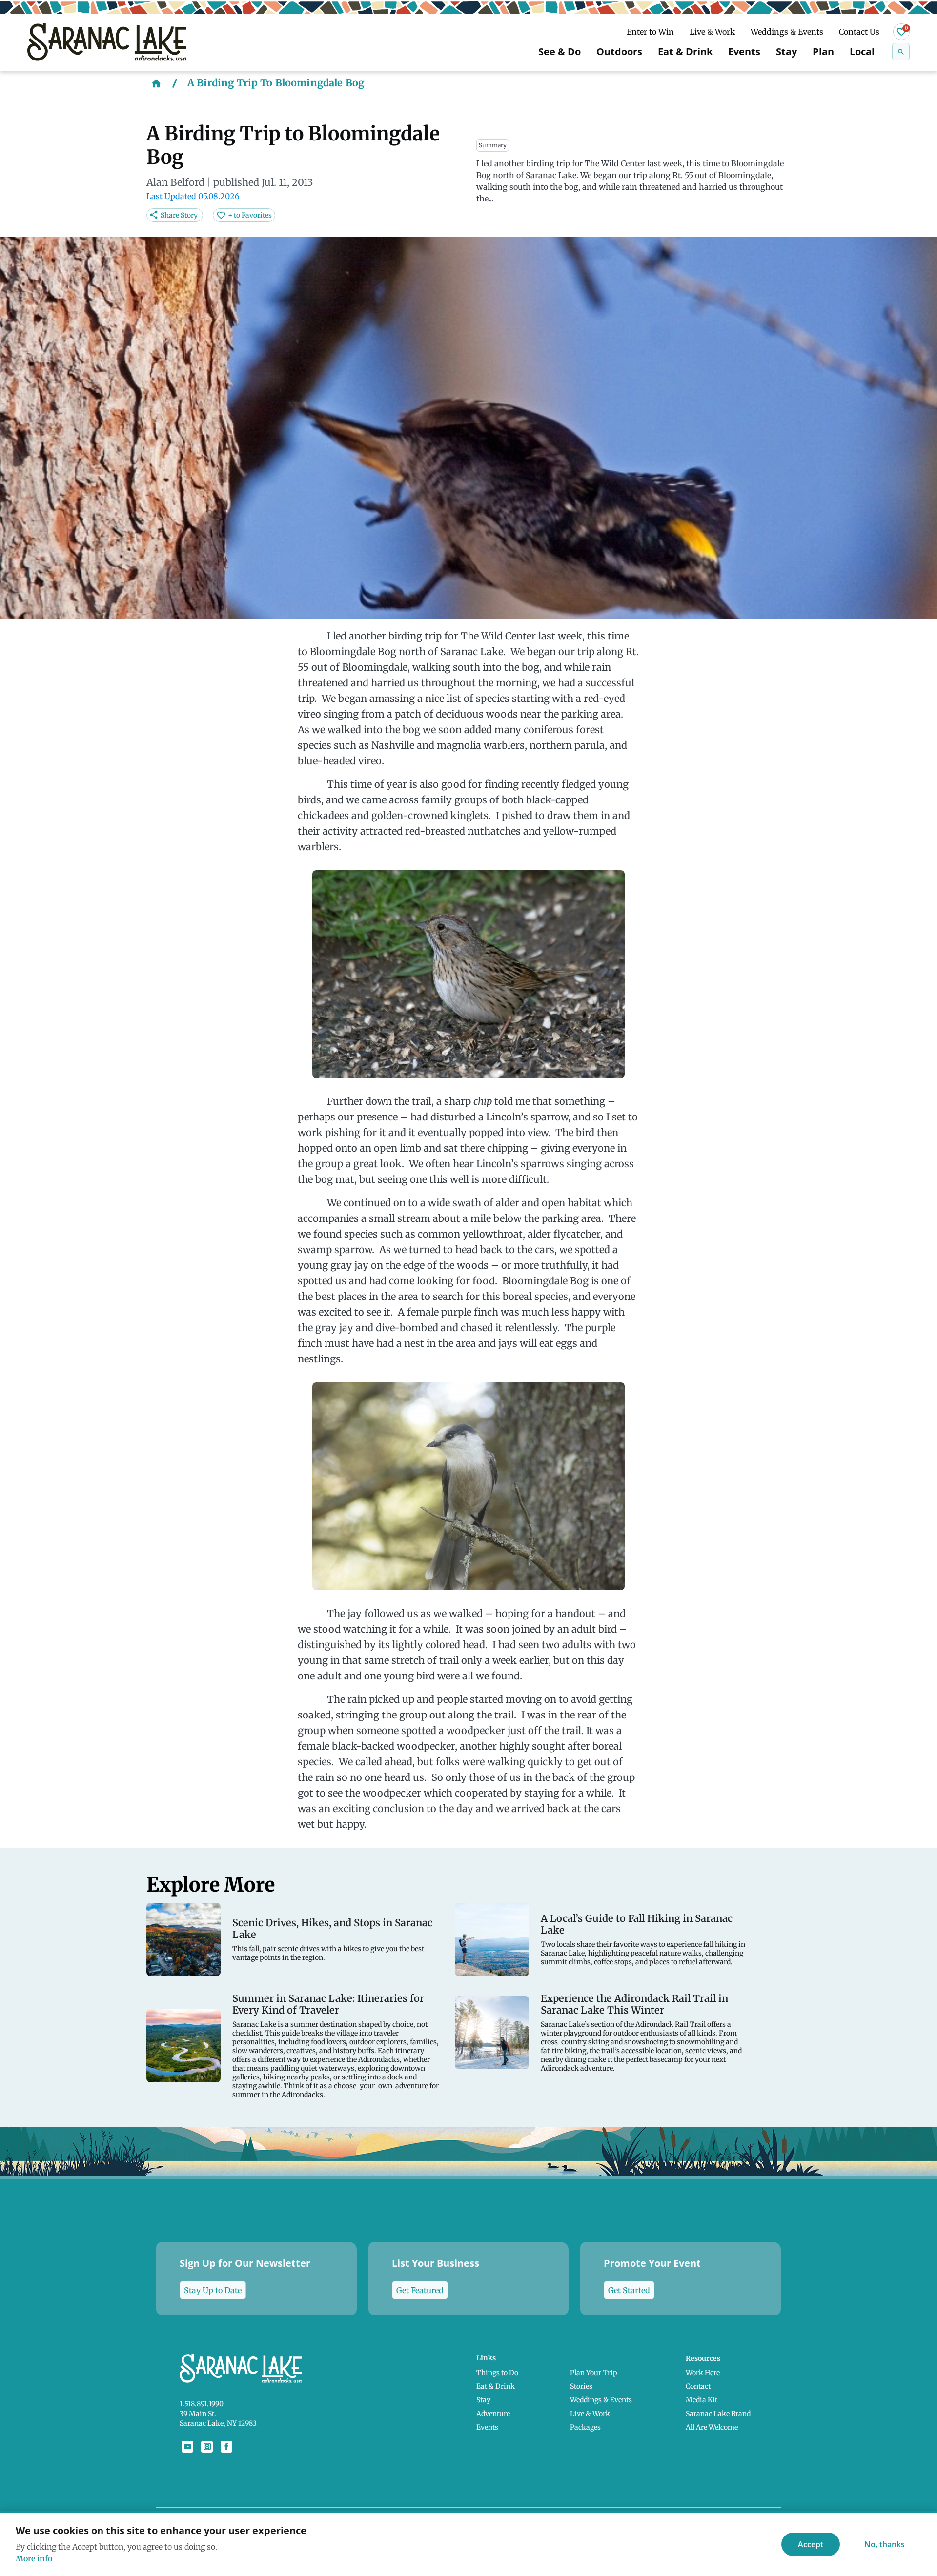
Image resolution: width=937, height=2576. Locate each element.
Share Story (179, 215)
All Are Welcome (712, 2427)
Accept (811, 2544)
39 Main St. (198, 2414)
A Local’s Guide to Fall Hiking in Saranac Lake (637, 1924)
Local (862, 51)
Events (744, 51)
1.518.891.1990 (202, 2404)
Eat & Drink (685, 51)
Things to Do (497, 2373)
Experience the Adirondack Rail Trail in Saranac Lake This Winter (634, 2004)
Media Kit (702, 2400)
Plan (823, 51)
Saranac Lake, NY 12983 (218, 2423)
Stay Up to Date (213, 2290)
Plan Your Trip (594, 2373)
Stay (786, 51)
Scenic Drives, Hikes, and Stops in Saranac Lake (332, 1929)
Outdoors (619, 51)
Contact (698, 2386)
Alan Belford (175, 182)
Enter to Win (650, 32)
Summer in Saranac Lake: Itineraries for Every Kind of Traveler (328, 2004)
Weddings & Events (787, 32)
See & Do (560, 51)
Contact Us (859, 32)
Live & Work (712, 32)
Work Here (703, 2373)
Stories (581, 2386)
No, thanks (885, 2544)
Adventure (493, 2414)
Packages (585, 2427)
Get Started (629, 2290)
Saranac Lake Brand (718, 2414)
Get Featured (420, 2290)
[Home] (156, 83)
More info (34, 2558)
